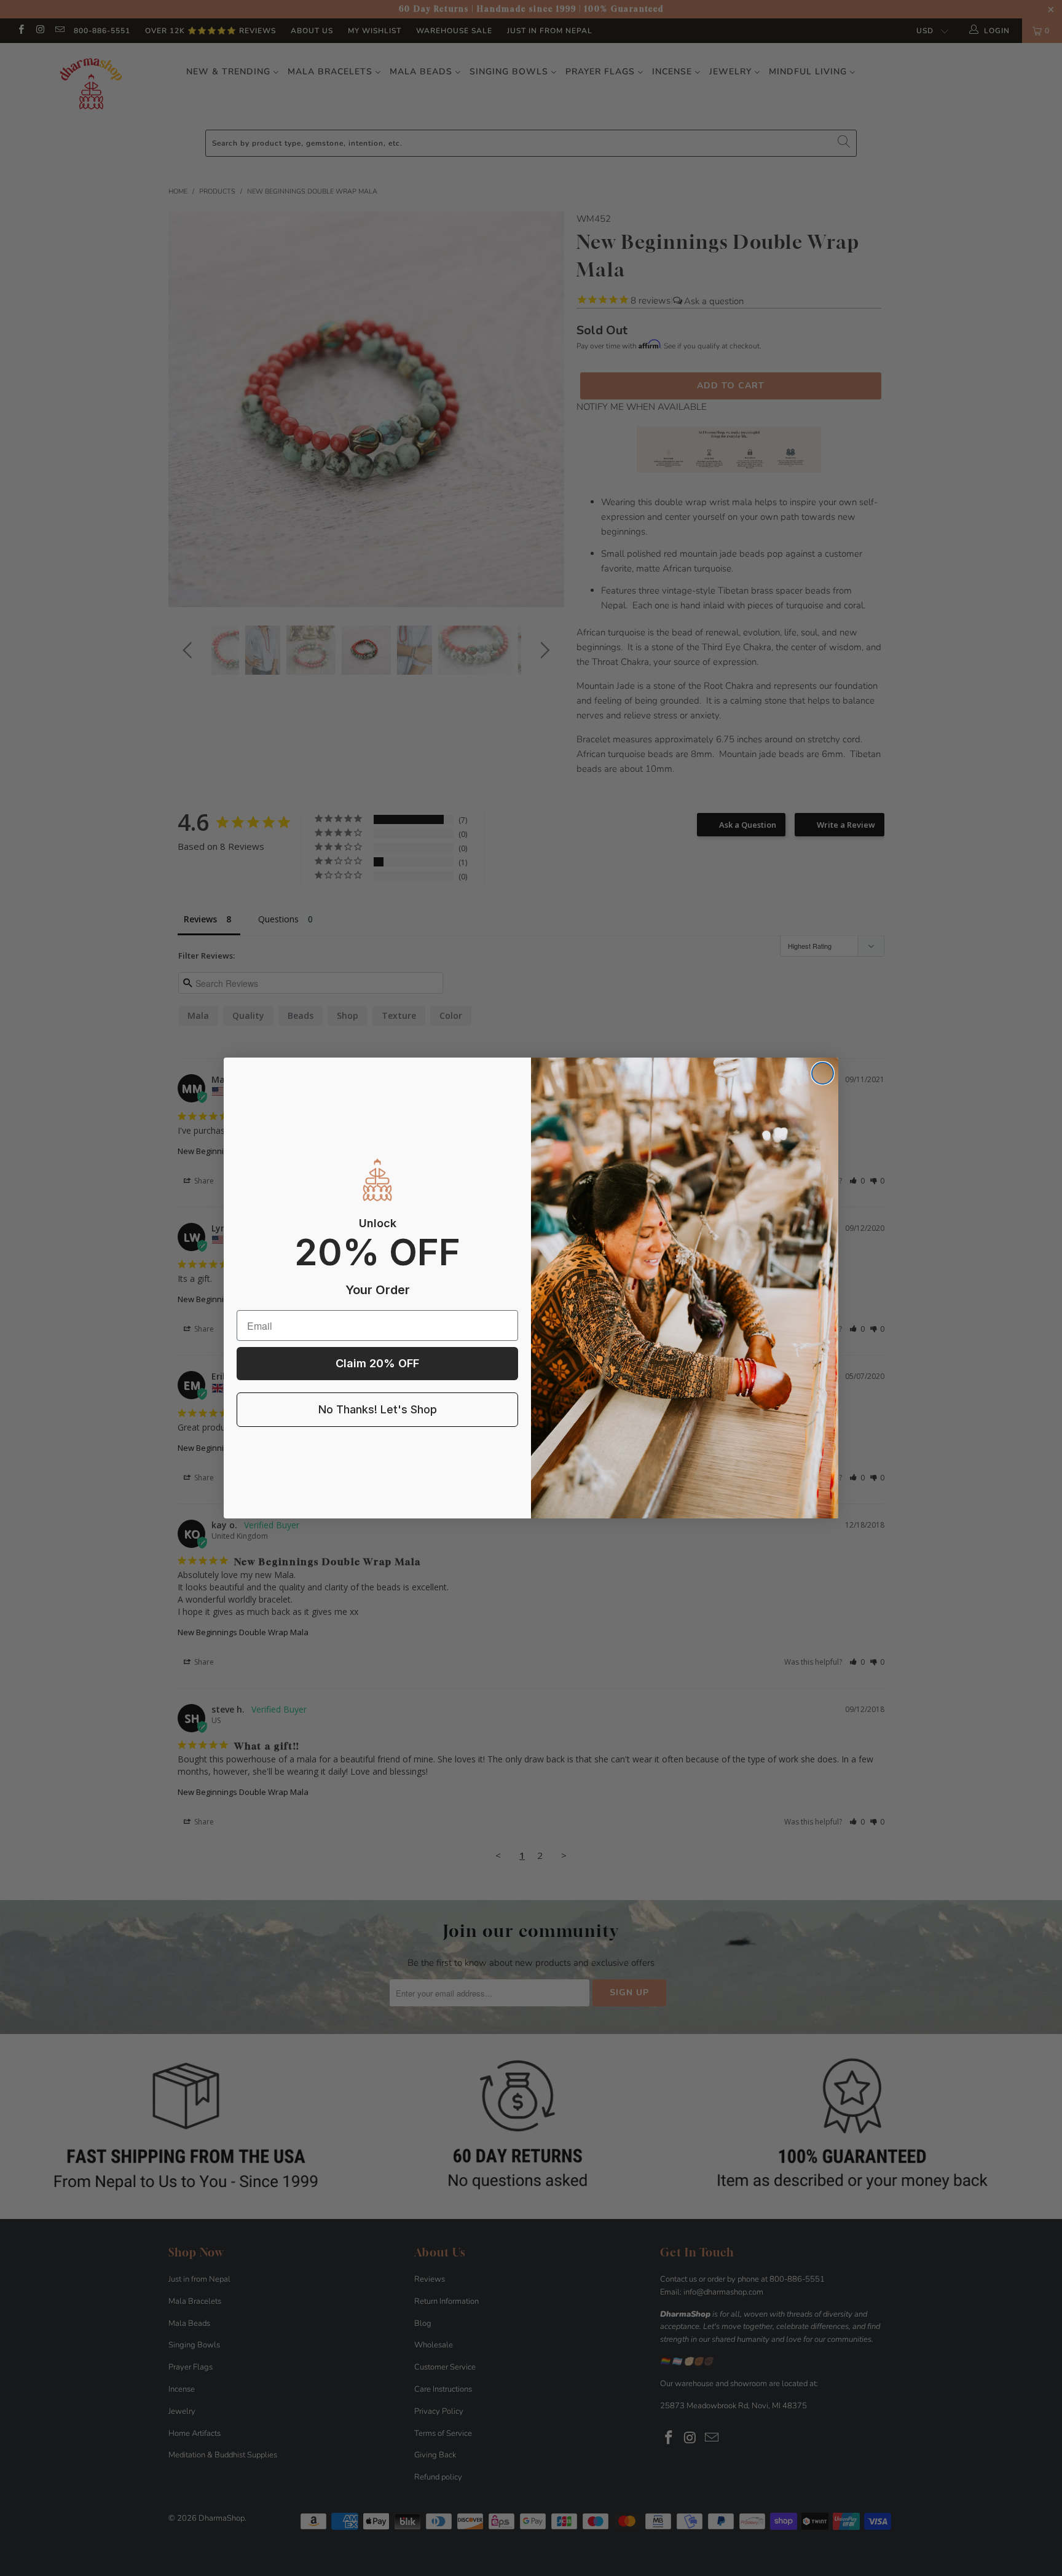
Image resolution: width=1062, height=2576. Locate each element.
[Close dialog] (823, 1073)
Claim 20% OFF (377, 1363)
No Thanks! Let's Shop (378, 1409)
